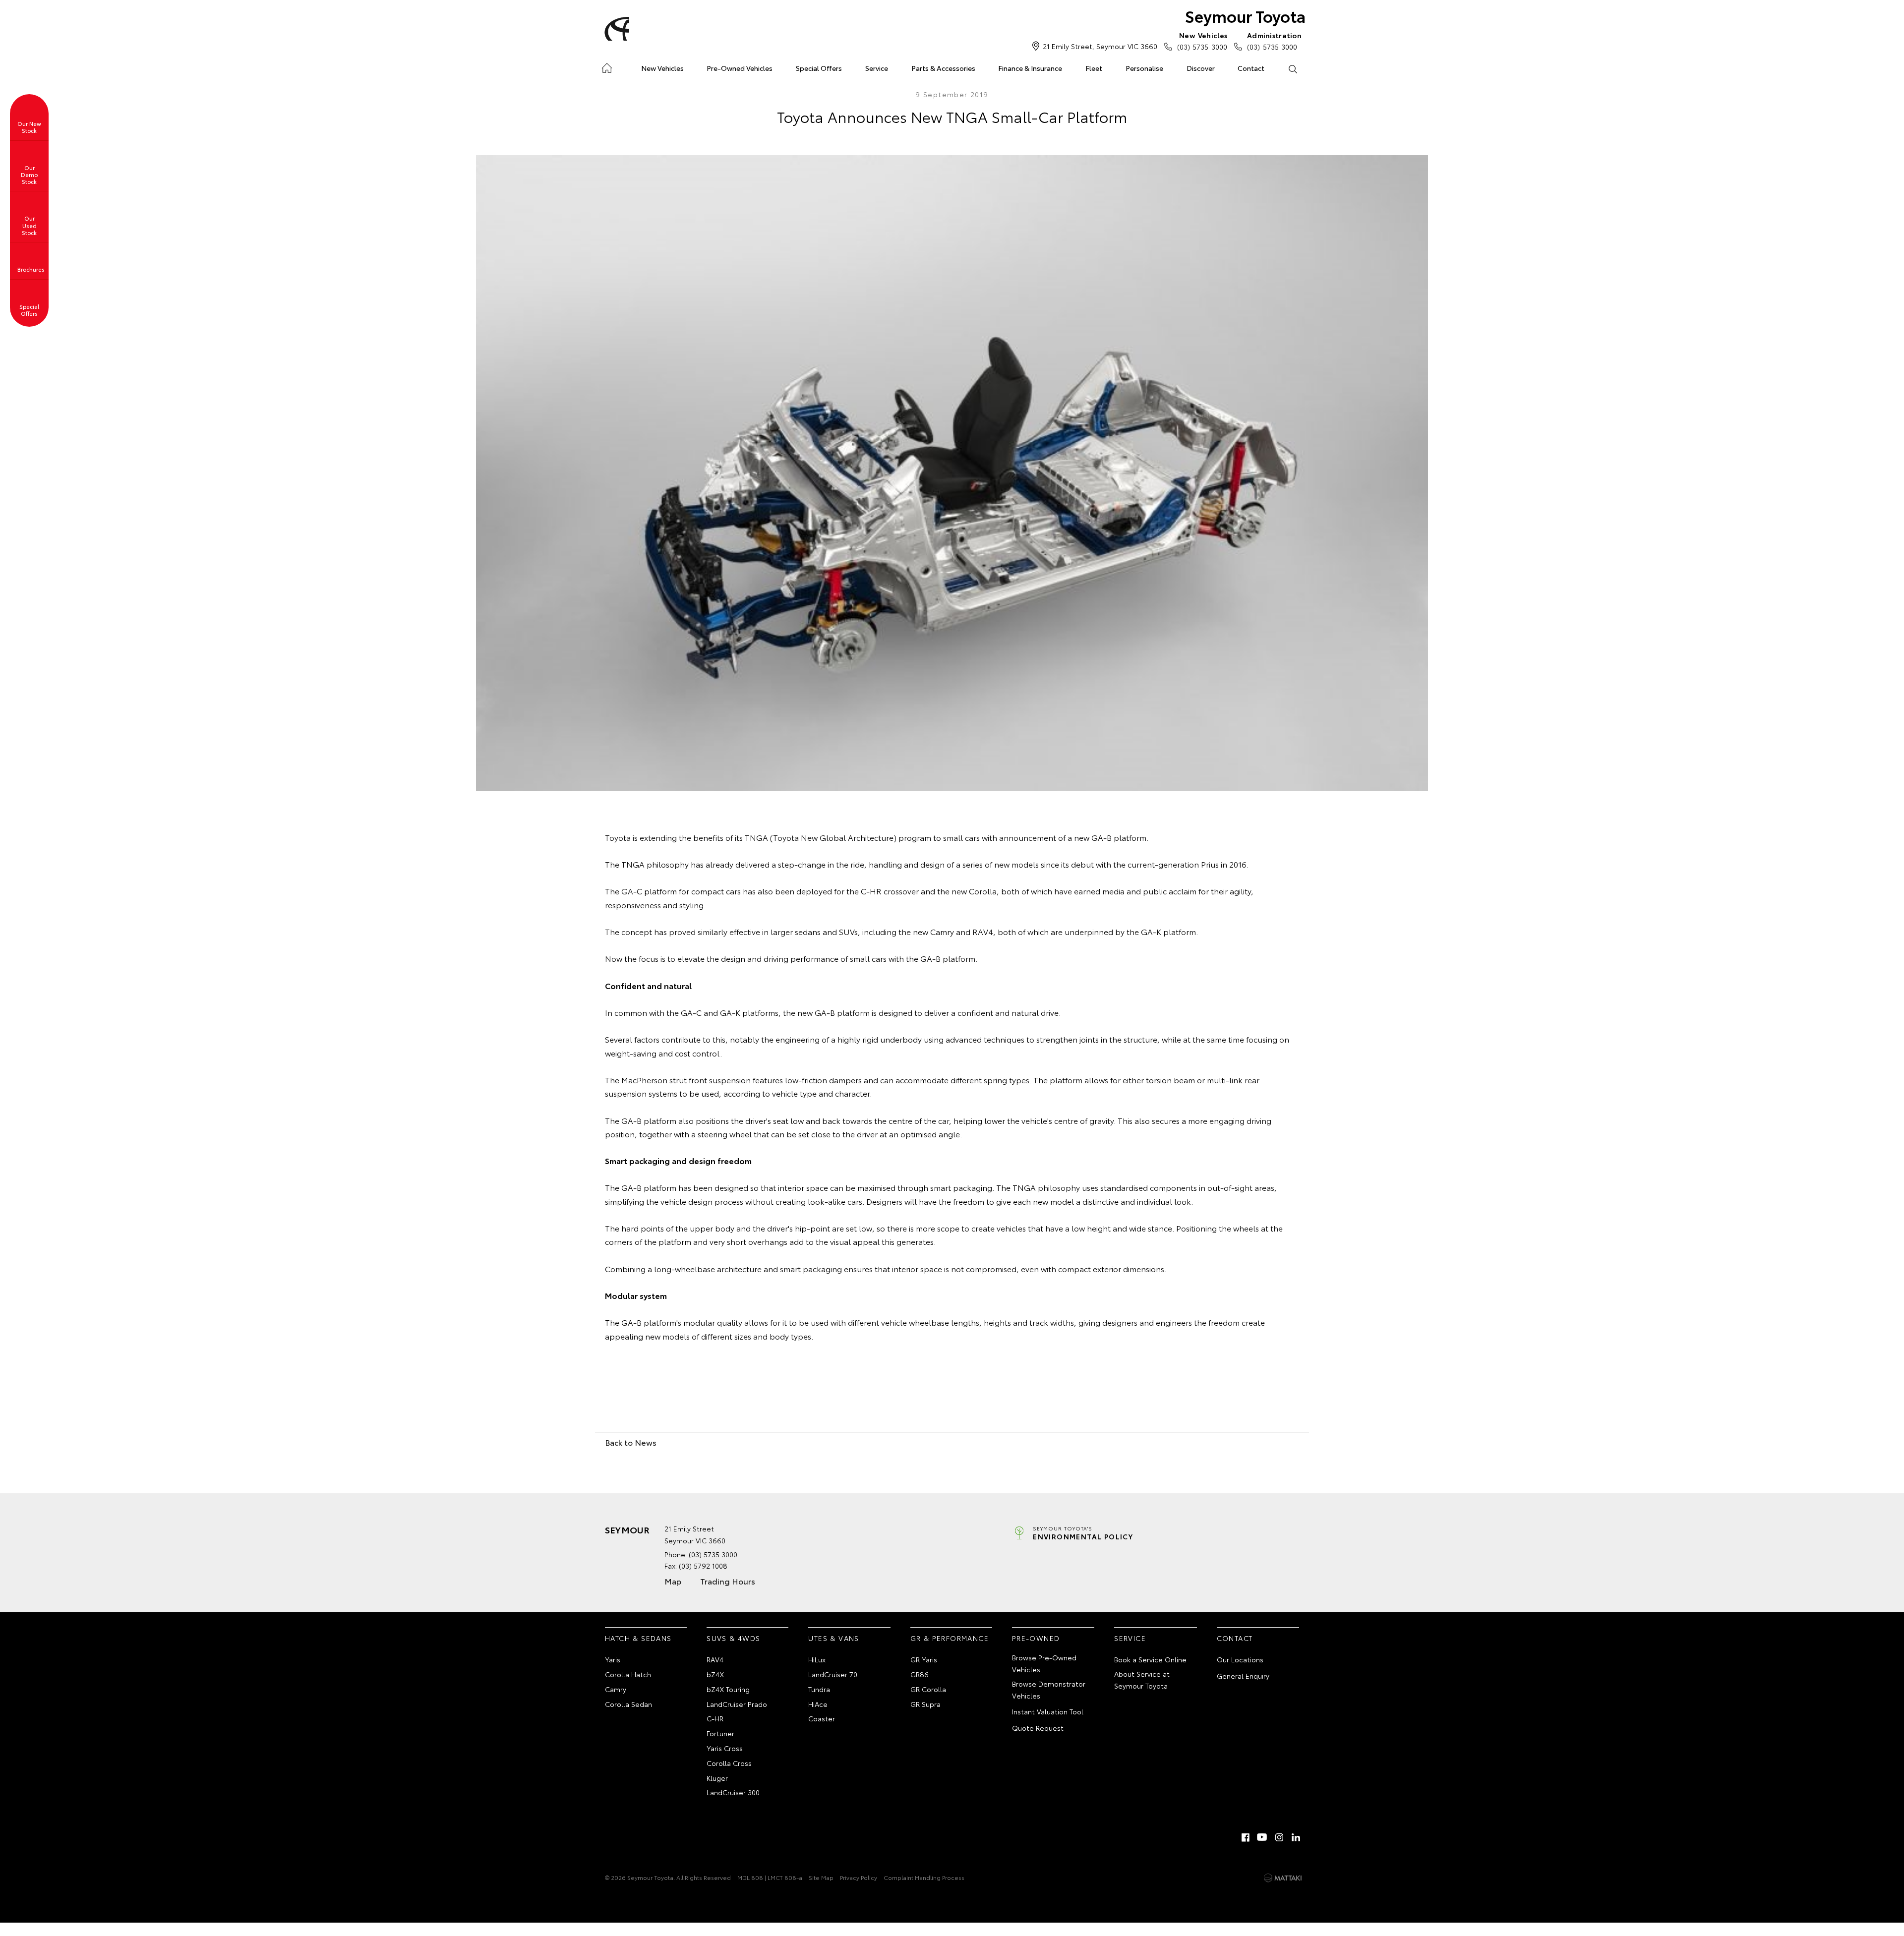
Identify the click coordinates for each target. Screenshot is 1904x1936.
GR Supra (925, 1704)
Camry (616, 1689)
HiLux (817, 1659)
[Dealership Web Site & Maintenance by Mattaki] (1283, 1878)
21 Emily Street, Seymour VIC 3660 (1100, 46)
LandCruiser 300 (733, 1792)
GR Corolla (928, 1689)
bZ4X (715, 1674)
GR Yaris (924, 1659)
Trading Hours (728, 1581)
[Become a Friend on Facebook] (1246, 1837)
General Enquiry (1243, 1676)
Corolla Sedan (628, 1704)
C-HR (715, 1718)
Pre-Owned (1036, 1638)
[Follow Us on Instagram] (1279, 1837)
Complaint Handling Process (924, 1877)
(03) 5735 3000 (1202, 41)
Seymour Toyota (1245, 16)
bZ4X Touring (728, 1689)
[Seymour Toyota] (615, 29)
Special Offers (819, 68)
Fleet (1094, 68)
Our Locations (1240, 1659)
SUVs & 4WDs (733, 1638)
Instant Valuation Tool (1048, 1711)
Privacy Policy (859, 1877)
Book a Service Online (1150, 1659)
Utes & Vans (833, 1638)
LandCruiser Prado (737, 1704)
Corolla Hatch (628, 1674)
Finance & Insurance (1030, 68)
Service (877, 68)
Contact (1251, 68)
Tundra (819, 1689)
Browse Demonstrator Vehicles (1049, 1690)
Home (607, 66)
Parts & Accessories (943, 68)
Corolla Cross (729, 1763)
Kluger (717, 1778)
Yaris (613, 1659)
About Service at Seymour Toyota (1142, 1680)
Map (673, 1581)
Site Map (821, 1877)
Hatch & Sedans (638, 1638)
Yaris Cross (725, 1748)
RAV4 (715, 1659)
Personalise (1144, 68)
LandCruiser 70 (833, 1674)
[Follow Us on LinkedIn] (1296, 1837)
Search (1292, 68)
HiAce (818, 1704)
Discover (1201, 68)
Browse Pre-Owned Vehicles (1044, 1663)
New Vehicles (662, 68)
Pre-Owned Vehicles (740, 68)
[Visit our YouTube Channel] (1262, 1837)
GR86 (920, 1674)
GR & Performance (950, 1638)
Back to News (631, 1442)
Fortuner (720, 1733)
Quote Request (1038, 1728)
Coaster (822, 1718)
